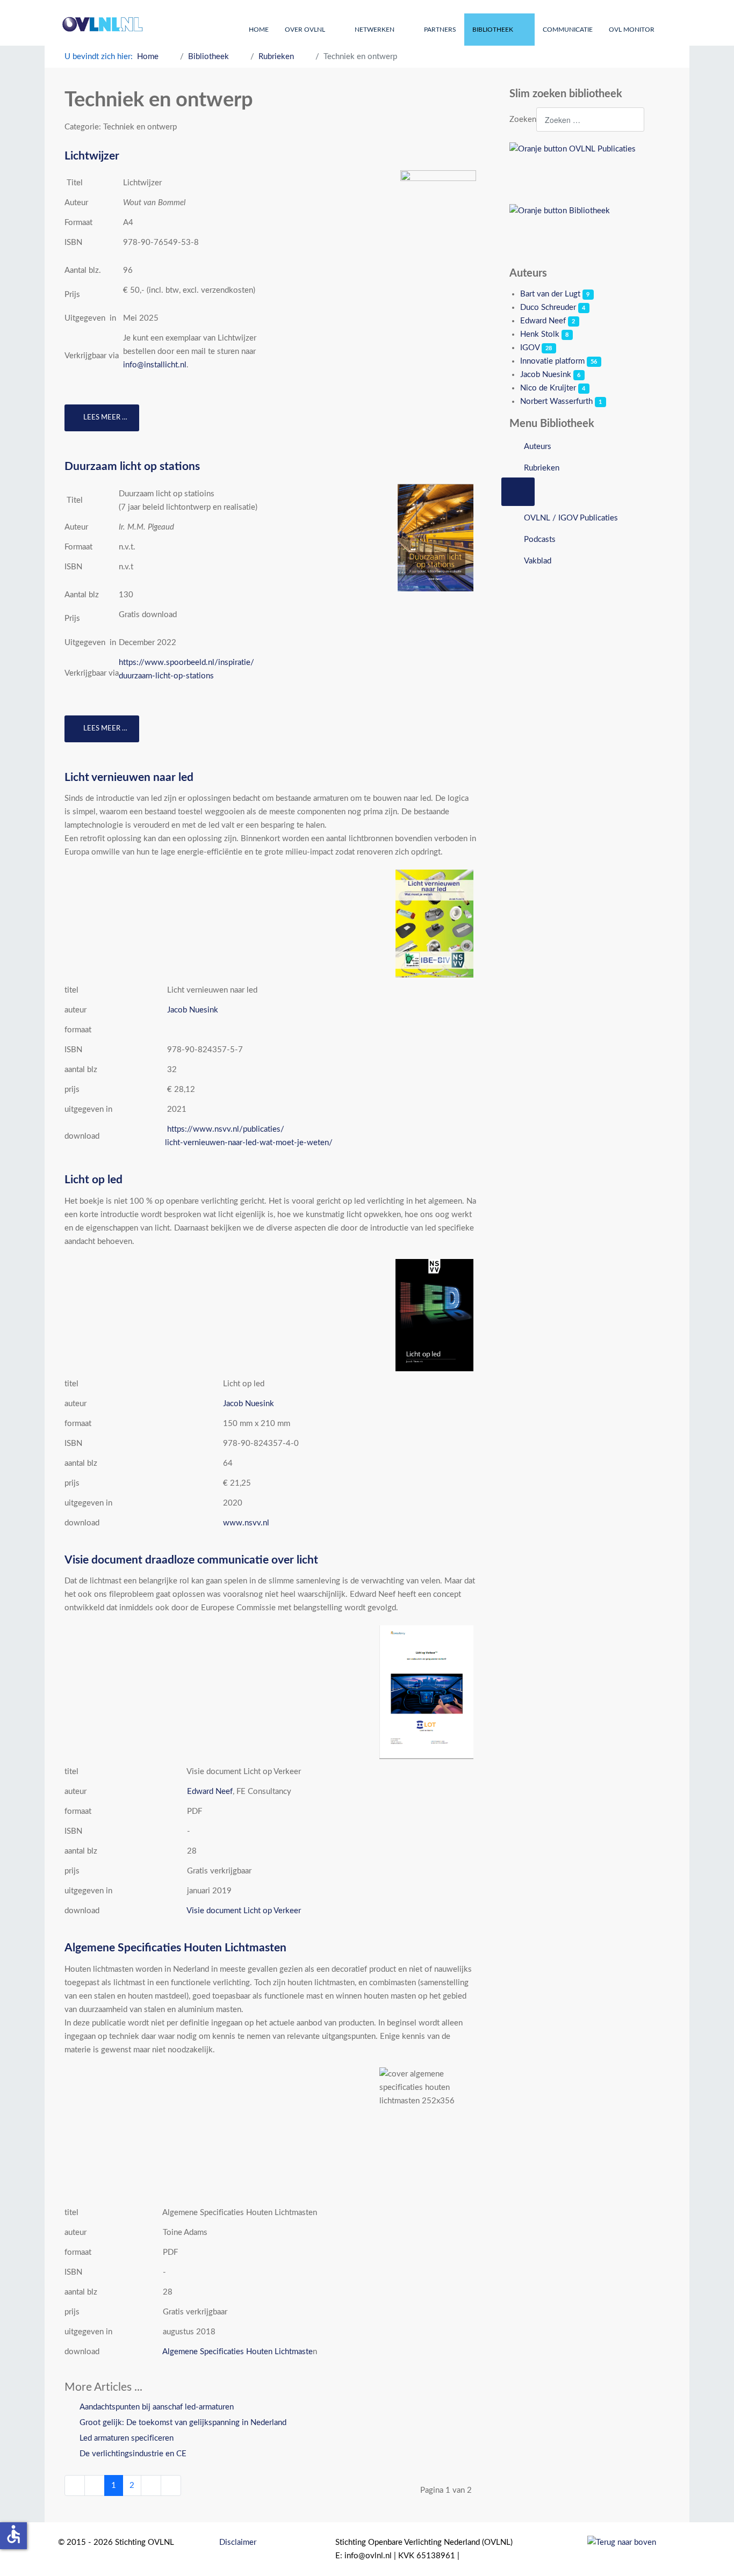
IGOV (530, 348)
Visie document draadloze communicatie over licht (191, 1560)
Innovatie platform (552, 361)
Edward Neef (210, 1792)
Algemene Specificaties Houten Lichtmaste (238, 2352)
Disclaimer (238, 2542)
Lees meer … (105, 418)
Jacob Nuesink (193, 1010)
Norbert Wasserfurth (556, 401)
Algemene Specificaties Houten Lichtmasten (175, 1948)
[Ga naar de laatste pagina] (171, 2485)
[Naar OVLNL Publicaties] (590, 169)
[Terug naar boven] (622, 2542)
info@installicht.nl (155, 365)
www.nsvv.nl (246, 1523)
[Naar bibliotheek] (590, 231)
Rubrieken (542, 468)
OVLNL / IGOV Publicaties (571, 518)
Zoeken (523, 120)
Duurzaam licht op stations (132, 466)
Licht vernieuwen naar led (129, 777)
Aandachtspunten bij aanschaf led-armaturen (156, 2407)
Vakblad (538, 561)
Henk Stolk (540, 334)
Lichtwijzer (92, 156)
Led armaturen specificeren (125, 2438)
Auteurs (538, 447)
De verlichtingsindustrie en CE (132, 2454)
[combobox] (590, 120)
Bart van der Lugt (550, 294)
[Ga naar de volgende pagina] (151, 2485)
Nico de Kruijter (548, 388)
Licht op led (93, 1180)
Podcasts (540, 540)
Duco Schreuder (548, 307)
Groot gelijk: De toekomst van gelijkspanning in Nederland (182, 2423)
